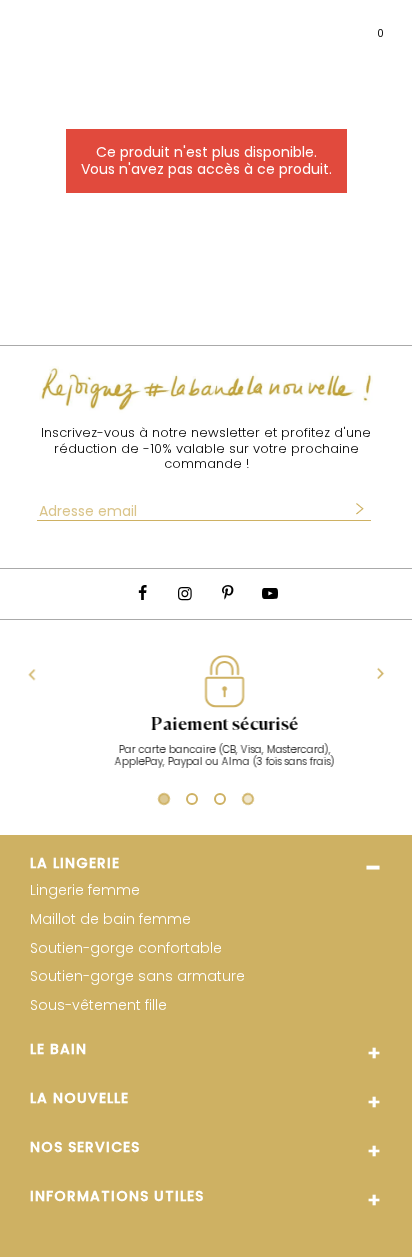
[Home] (211, 25)
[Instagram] (185, 593)
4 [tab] (248, 802)
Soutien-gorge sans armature (137, 976)
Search (76, 25)
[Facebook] (142, 593)
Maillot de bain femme (110, 919)
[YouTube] (269, 593)
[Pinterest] (227, 593)
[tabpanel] (210, 722)
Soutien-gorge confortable (126, 948)
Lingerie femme (85, 890)
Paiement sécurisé (211, 725)
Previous (32, 674)
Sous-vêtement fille (98, 1005)
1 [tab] (161, 801)
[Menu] (34, 25)
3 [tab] (220, 802)
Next (380, 674)
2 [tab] (192, 802)
